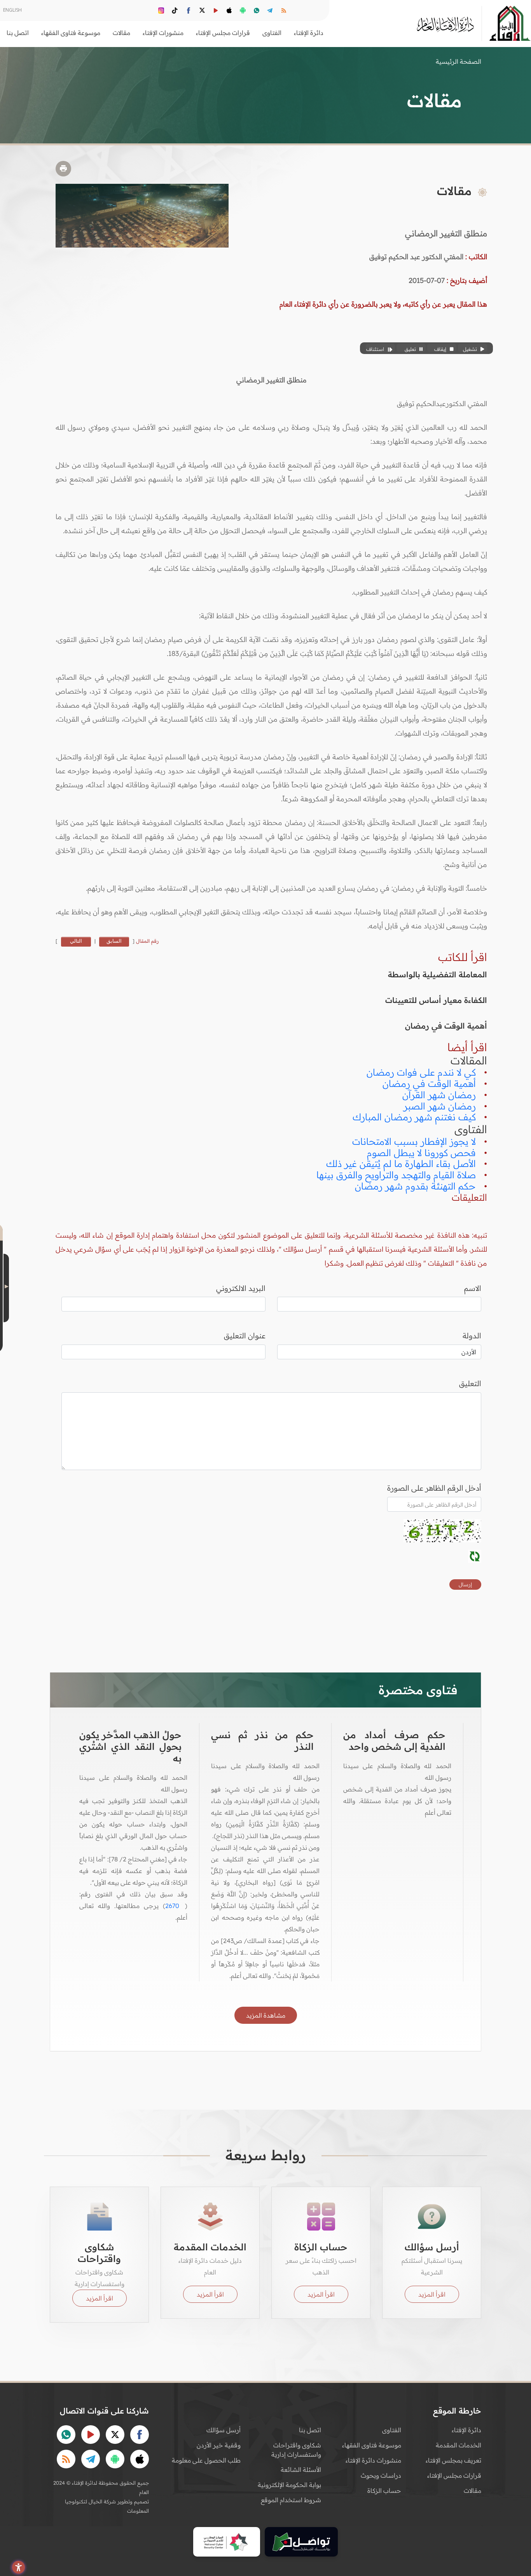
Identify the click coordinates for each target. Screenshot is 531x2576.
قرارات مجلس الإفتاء (454, 2475)
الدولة (472, 1336)
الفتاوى (392, 2430)
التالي (76, 941)
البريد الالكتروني (241, 1288)
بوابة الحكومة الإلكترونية (289, 2485)
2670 (172, 1906)
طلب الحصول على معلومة (206, 2460)
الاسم (473, 1288)
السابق (114, 941)
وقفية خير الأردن (219, 2445)
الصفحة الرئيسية (459, 61)
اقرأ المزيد (432, 2294)
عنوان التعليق (245, 1336)
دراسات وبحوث (381, 2475)
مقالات (472, 2491)
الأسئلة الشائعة (301, 2470)
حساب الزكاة (384, 2491)
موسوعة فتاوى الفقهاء (372, 2445)
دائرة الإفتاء (466, 2430)
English (12, 10)
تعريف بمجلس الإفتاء (453, 2460)
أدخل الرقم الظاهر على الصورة (434, 1488)
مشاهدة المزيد (266, 2015)
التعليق (470, 1383)
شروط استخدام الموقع (291, 2500)
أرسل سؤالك (224, 2430)
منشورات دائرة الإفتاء (373, 2460)
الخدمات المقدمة (459, 2445)
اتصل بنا (18, 33)
